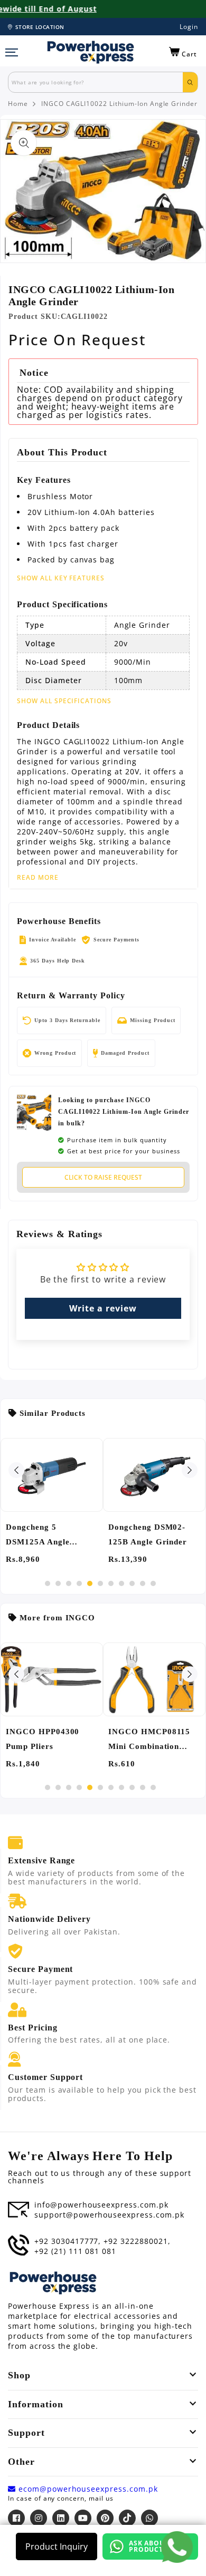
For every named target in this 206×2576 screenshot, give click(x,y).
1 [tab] (48, 1583)
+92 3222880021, (137, 2241)
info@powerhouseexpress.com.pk (101, 2205)
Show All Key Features (61, 578)
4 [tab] (79, 1583)
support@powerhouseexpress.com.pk (109, 2215)
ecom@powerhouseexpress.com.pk (87, 2489)
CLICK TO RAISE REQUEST (103, 1177)
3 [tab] (69, 1583)
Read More (38, 878)
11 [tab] (153, 1583)
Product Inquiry (57, 2546)
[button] (183, 52)
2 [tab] (58, 1583)
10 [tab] (143, 1583)
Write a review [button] (103, 1308)
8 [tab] (121, 1583)
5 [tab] (90, 1583)
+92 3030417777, (68, 2241)
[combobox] (96, 82)
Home (18, 104)
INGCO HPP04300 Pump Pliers (43, 1739)
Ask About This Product (158, 2546)
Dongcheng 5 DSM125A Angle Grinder (38, 1536)
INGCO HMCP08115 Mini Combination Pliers (149, 1741)
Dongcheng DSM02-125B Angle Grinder (148, 1534)
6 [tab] (100, 1583)
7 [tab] (111, 1583)
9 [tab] (132, 1583)
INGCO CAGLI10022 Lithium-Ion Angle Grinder (119, 104)
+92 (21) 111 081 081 (75, 2251)
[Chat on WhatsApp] (177, 2547)
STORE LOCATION (40, 27)
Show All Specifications (64, 701)
